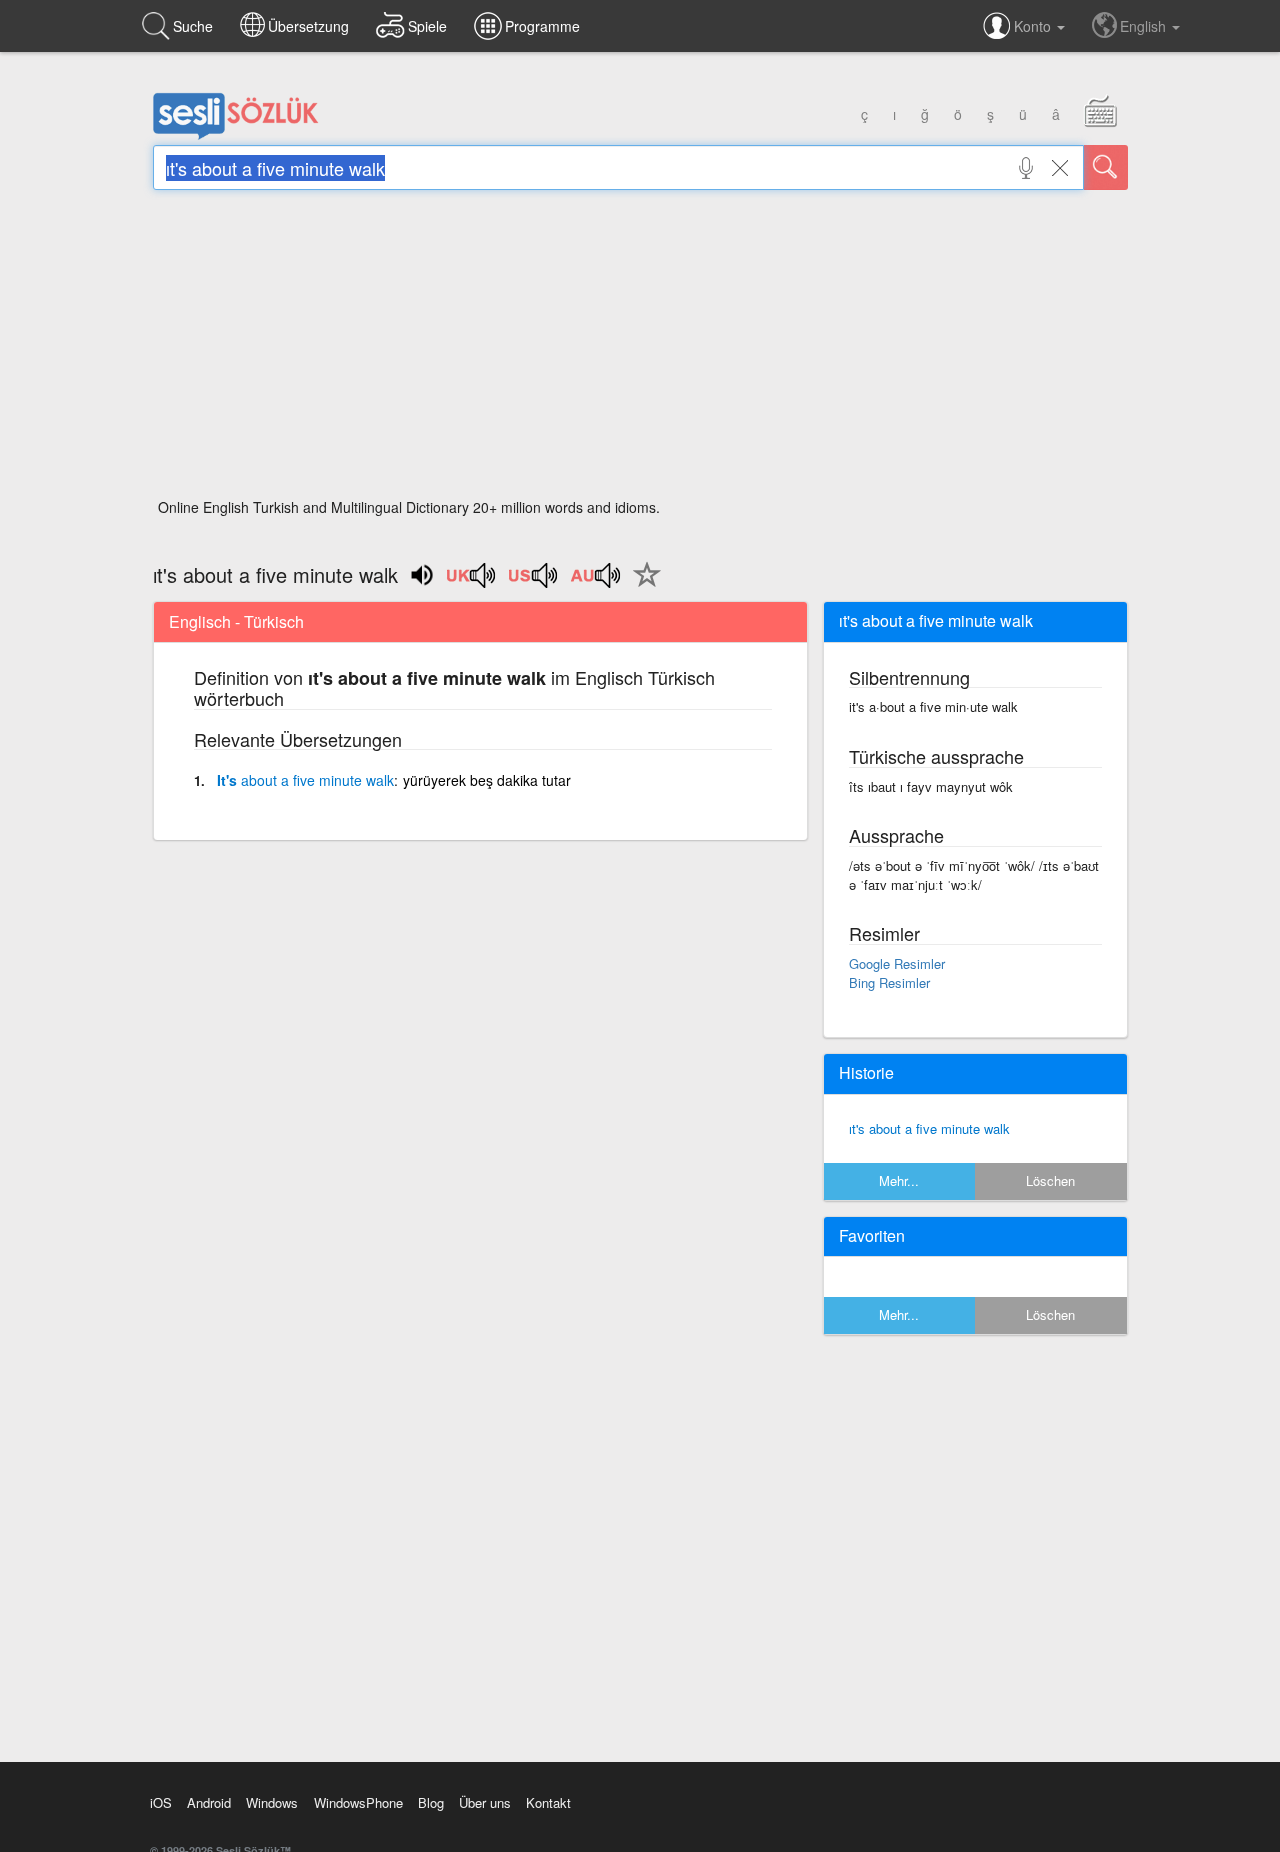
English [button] (1145, 26)
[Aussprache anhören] (472, 582)
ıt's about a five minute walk (929, 1128)
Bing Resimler (889, 982)
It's (305, 780)
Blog (431, 1802)
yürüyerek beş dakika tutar (487, 780)
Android (209, 1802)
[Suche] (1106, 167)
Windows (272, 1802)
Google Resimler (897, 963)
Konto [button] (1034, 26)
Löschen (1050, 1180)
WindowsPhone (358, 1802)
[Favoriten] (642, 586)
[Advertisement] (640, 350)
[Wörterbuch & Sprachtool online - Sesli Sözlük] (236, 135)
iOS (161, 1802)
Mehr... (899, 1180)
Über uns (485, 1802)
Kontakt (548, 1802)
